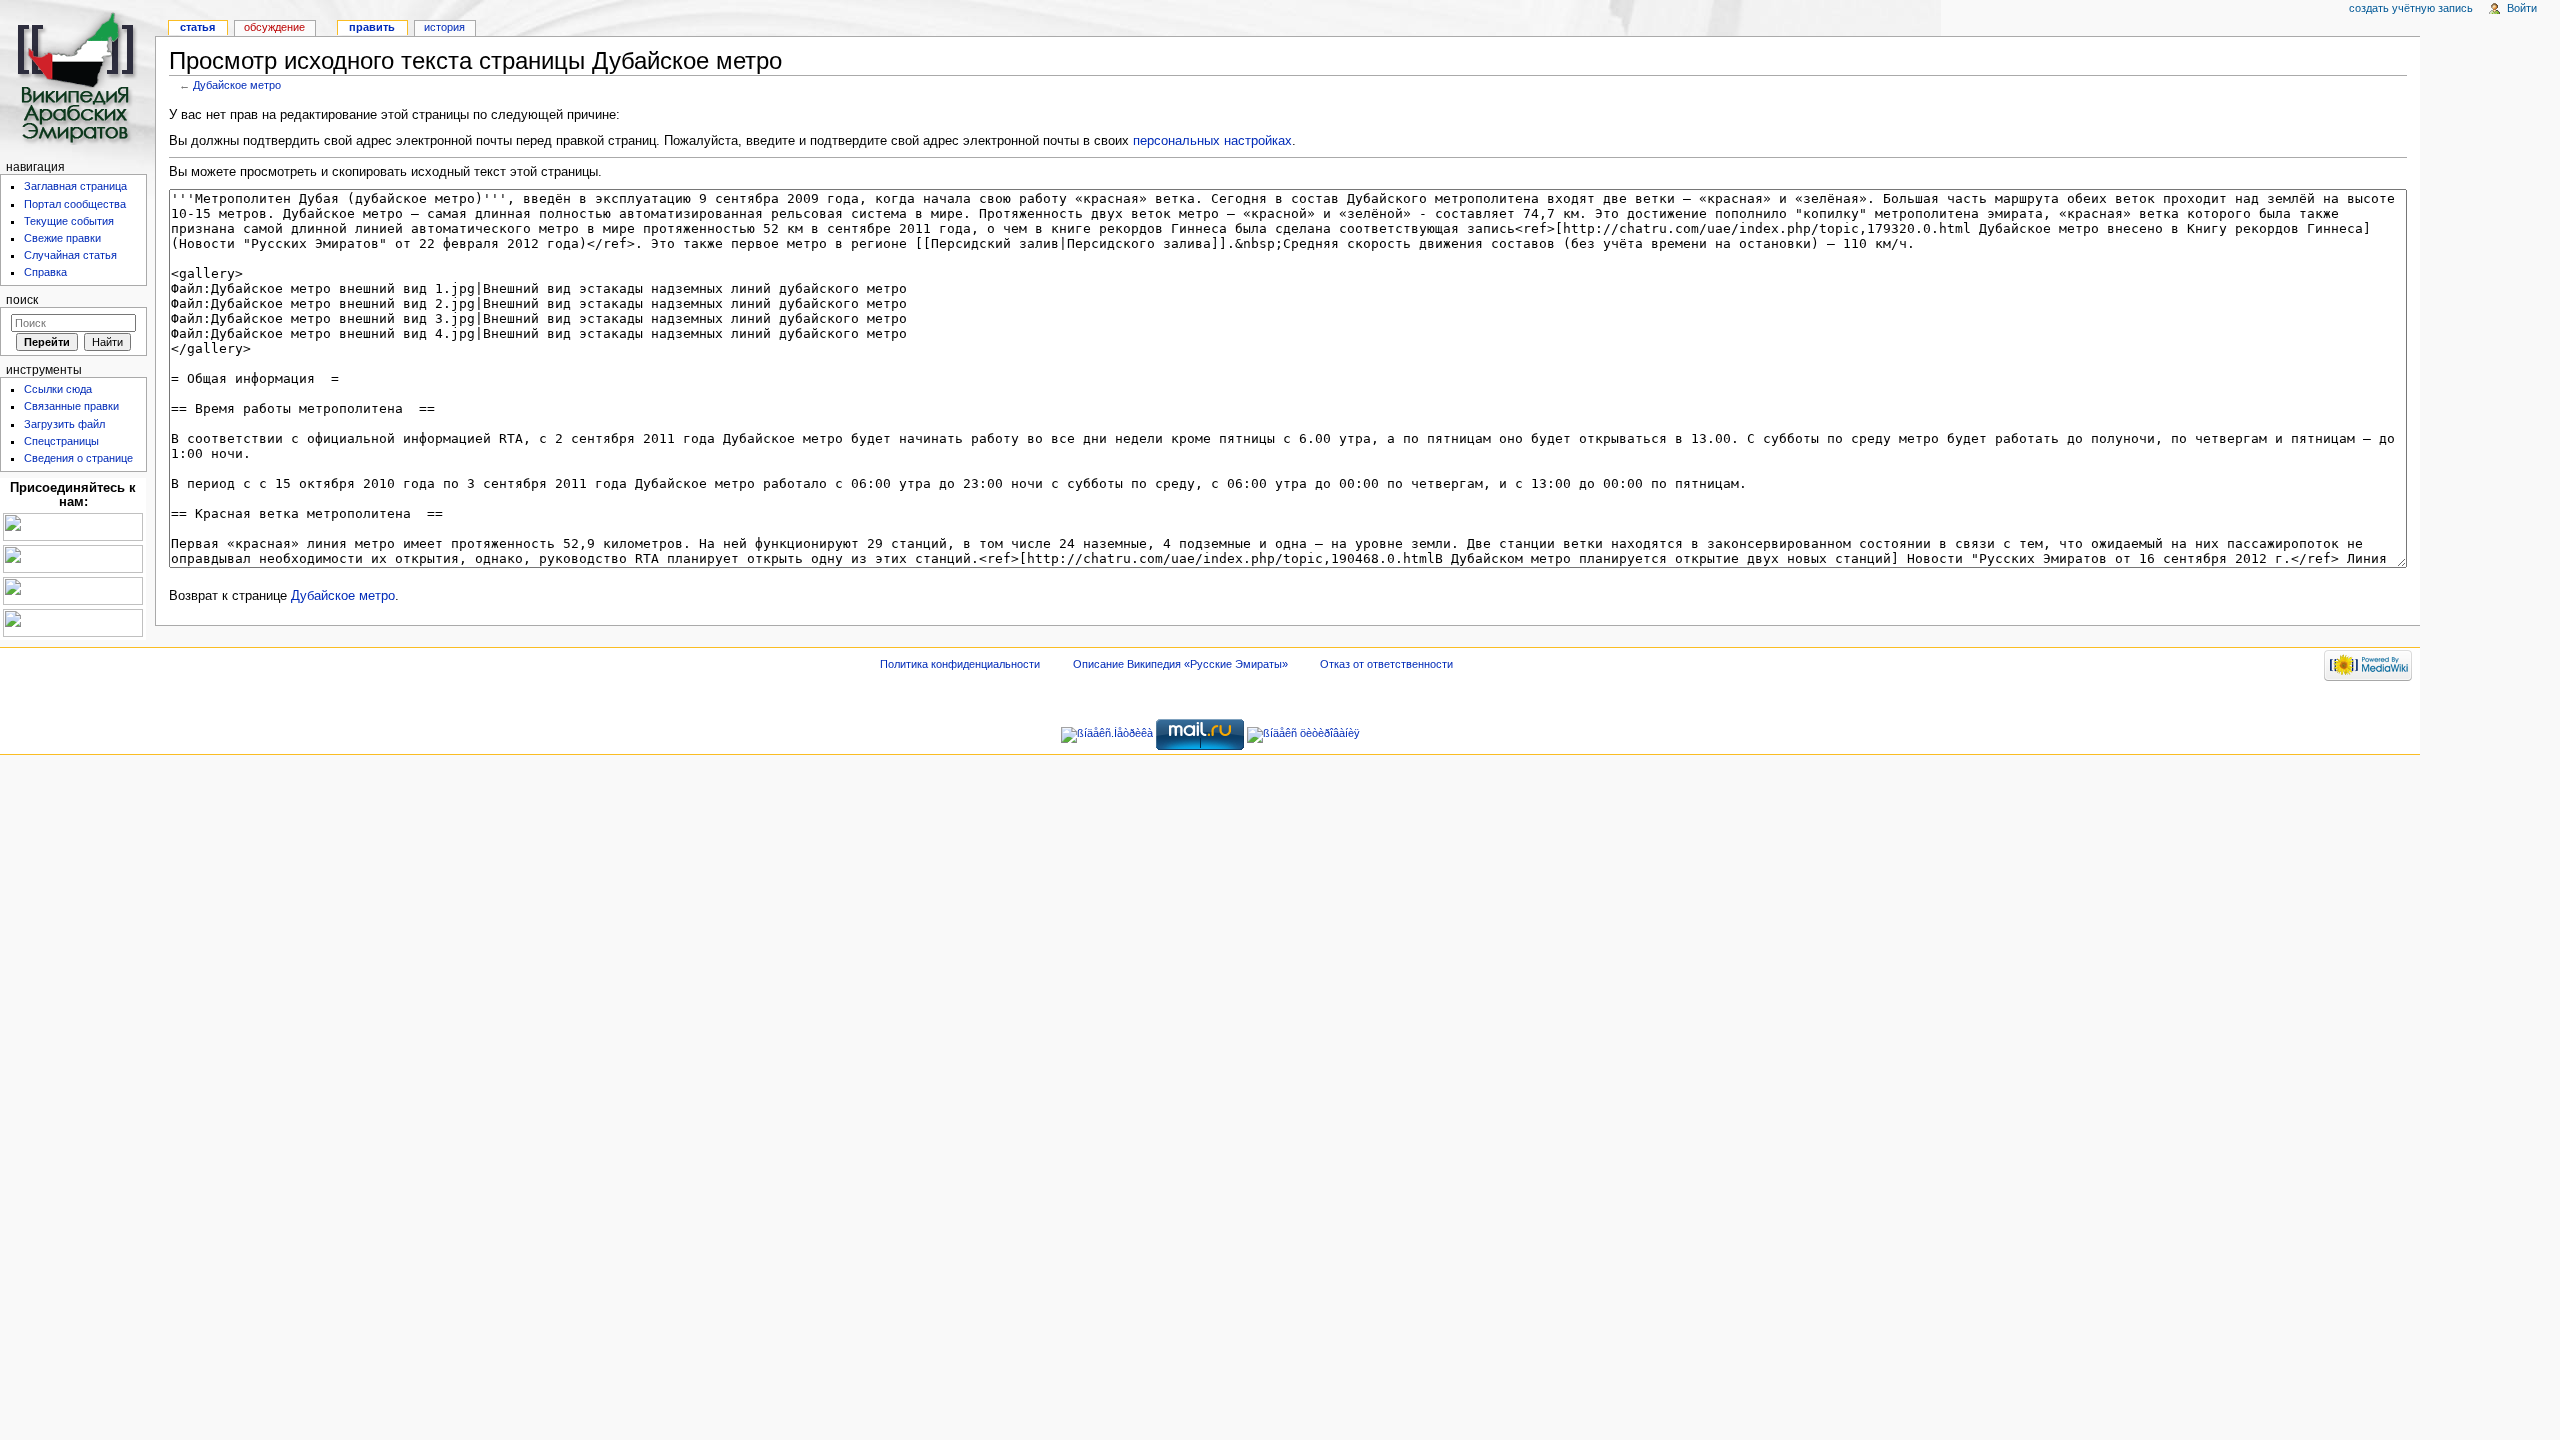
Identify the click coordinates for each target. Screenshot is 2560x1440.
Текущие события (69, 221)
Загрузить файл (64, 424)
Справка (45, 272)
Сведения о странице (78, 458)
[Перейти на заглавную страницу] (77, 77)
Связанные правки (71, 406)
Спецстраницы (61, 441)
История (444, 27)
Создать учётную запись (2411, 8)
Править (372, 27)
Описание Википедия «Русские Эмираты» (1180, 664)
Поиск (22, 300)
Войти (2522, 8)
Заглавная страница (75, 186)
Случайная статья (70, 255)
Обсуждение (274, 27)
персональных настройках (1212, 141)
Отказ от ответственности (1386, 664)
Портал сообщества (75, 204)
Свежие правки (62, 238)
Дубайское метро (237, 85)
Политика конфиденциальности (960, 664)
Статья (197, 27)
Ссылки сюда (58, 389)
